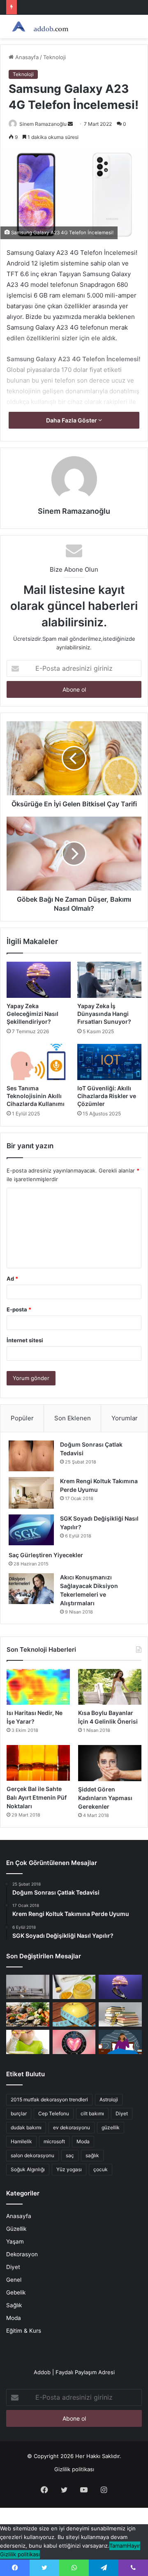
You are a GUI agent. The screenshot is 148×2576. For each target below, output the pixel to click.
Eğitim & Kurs (24, 2331)
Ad (12, 1279)
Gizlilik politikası (74, 2469)
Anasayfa (26, 57)
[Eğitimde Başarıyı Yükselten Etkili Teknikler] (120, 2014)
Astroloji (109, 2099)
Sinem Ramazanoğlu (43, 124)
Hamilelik (21, 2141)
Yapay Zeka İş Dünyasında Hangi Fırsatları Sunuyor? (104, 1014)
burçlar (19, 2113)
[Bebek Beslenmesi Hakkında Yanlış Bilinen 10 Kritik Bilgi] (28, 2042)
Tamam (118, 2546)
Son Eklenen (73, 1418)
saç (70, 2155)
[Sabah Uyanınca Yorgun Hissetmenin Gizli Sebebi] (120, 2042)
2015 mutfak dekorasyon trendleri (49, 2099)
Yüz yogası (69, 2169)
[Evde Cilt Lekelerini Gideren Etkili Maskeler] (74, 1987)
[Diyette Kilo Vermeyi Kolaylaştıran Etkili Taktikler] (74, 2014)
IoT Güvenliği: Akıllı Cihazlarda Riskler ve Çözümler (107, 1096)
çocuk (101, 2169)
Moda (83, 2141)
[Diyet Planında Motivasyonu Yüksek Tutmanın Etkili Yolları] (28, 2014)
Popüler (22, 1418)
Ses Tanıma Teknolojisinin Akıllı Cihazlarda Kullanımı (36, 1096)
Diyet (122, 2113)
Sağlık (14, 2305)
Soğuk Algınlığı (28, 2169)
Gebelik (16, 2292)
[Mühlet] (39, 27)
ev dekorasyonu (72, 2127)
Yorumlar (125, 1418)
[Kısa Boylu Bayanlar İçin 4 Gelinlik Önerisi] (110, 1687)
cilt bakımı (92, 2113)
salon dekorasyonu (32, 2155)
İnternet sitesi (25, 1340)
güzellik (111, 2127)
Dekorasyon (22, 2254)
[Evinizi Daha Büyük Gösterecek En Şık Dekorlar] (28, 1987)
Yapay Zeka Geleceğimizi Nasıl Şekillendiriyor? (32, 1014)
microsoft (54, 2141)
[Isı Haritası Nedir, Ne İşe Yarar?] (38, 1687)
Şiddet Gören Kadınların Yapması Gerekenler (105, 1798)
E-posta (19, 1309)
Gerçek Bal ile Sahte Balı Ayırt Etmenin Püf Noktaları (37, 1797)
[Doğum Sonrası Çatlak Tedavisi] (31, 1456)
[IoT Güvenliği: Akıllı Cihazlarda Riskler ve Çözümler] (109, 1062)
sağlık (92, 2155)
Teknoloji (54, 57)
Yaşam (15, 2241)
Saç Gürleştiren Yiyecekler (46, 1555)
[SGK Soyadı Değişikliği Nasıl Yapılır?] (31, 1530)
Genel (14, 2280)
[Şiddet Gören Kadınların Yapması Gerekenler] (110, 1763)
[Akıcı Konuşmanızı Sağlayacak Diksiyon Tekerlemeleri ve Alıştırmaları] (31, 1589)
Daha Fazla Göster (72, 420)
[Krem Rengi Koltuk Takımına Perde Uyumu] (31, 1493)
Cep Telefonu (54, 2113)
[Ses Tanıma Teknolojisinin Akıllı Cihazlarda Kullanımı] (39, 1062)
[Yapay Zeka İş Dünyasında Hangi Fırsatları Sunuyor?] (109, 980)
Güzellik (16, 2229)
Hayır (134, 2546)
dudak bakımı (26, 2127)
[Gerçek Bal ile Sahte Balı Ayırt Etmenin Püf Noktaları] (38, 1763)
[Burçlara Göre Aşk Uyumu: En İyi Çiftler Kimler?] (74, 2042)
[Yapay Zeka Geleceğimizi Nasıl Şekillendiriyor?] (39, 980)
